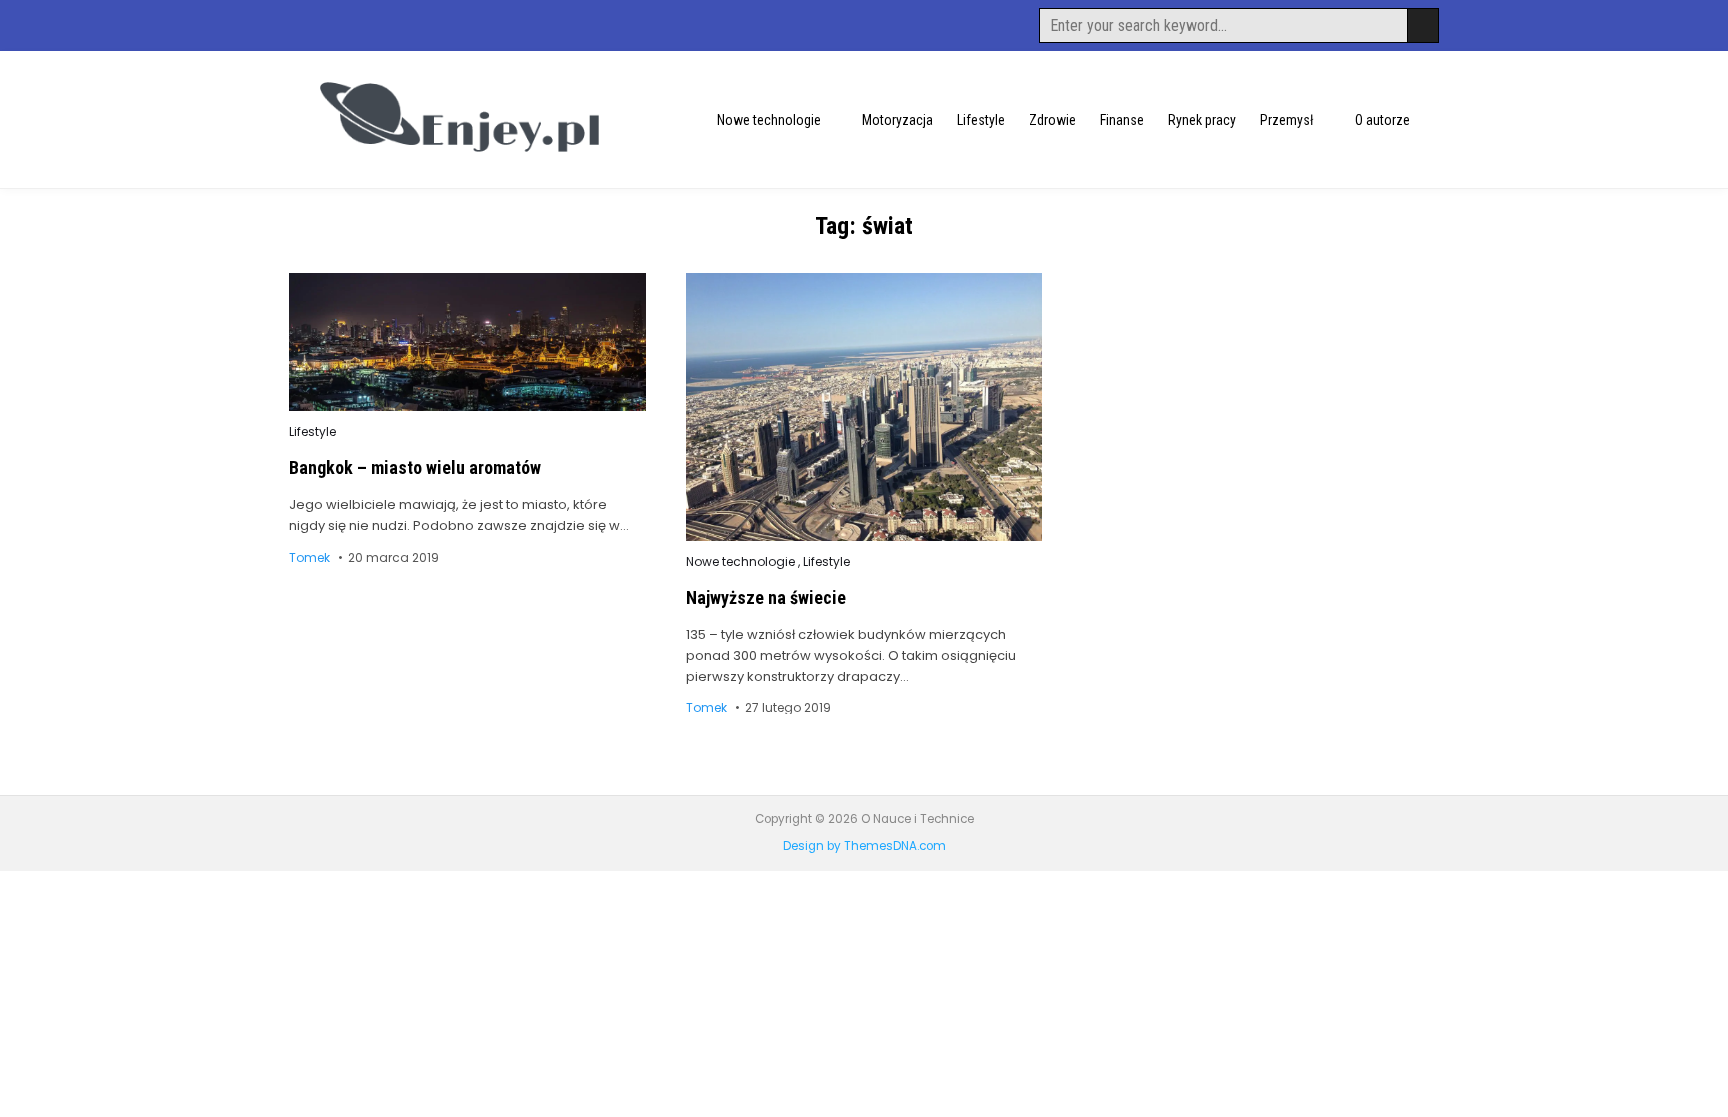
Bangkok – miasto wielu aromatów (415, 467)
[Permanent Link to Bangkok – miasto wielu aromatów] (467, 342)
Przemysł (1287, 120)
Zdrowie (1052, 120)
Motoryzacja (897, 120)
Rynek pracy (1202, 120)
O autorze (1382, 120)
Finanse (1122, 120)
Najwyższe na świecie (766, 597)
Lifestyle (981, 120)
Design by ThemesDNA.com (864, 846)
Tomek (309, 558)
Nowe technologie (769, 120)
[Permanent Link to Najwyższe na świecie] (864, 406)
